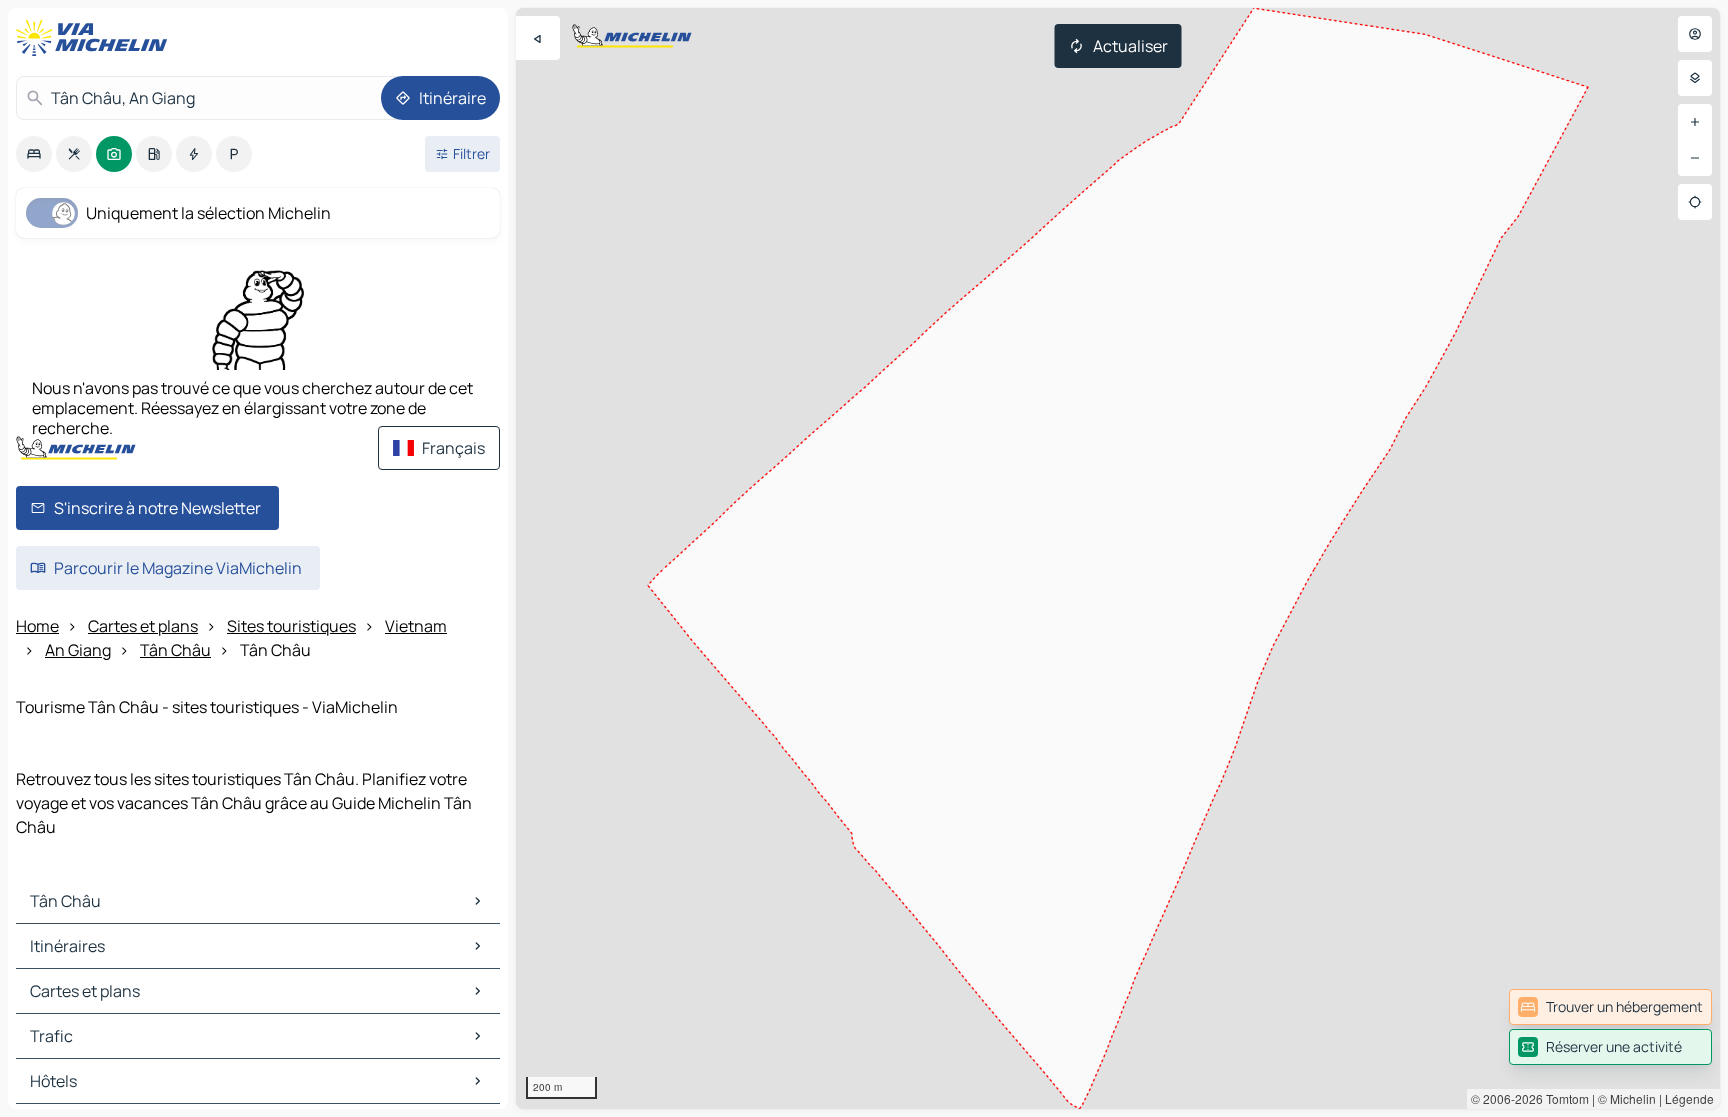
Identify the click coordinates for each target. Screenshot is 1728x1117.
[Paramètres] (1695, 78)
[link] (1610, 1007)
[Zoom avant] (1695, 122)
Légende (1689, 1098)
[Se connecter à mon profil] (1695, 34)
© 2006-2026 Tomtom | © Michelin (1563, 1098)
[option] (34, 154)
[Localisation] (1695, 202)
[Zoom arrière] (1695, 158)
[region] (1118, 558)
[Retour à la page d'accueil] (96, 38)
